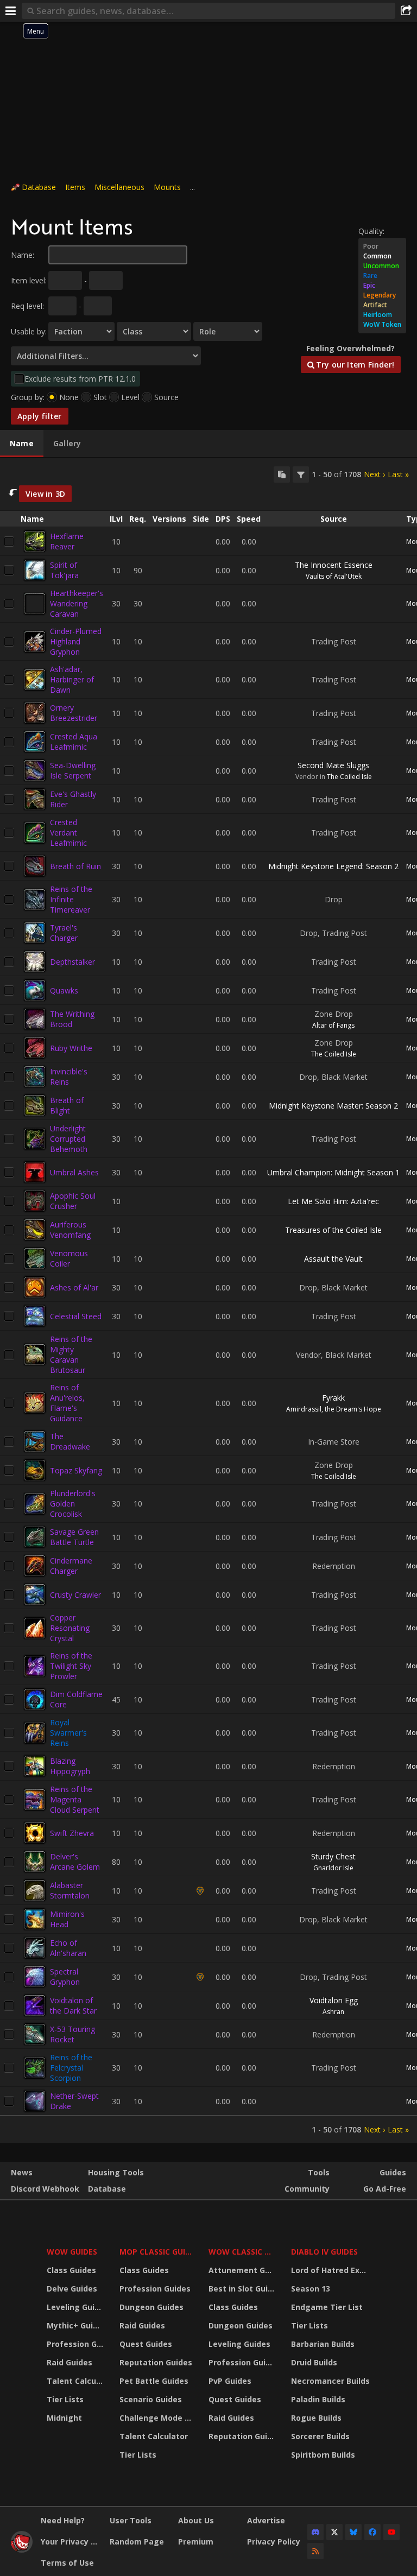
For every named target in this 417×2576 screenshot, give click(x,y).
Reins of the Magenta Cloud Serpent (75, 1799)
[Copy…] (282, 474)
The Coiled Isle (349, 777)
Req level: (27, 306)
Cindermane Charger (71, 1566)
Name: (23, 255)
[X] (334, 2532)
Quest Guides (146, 2344)
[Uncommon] (382, 266)
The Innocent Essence (334, 565)
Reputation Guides (156, 2362)
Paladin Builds (318, 2399)
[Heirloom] (382, 315)
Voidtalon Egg (334, 2000)
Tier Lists (65, 2399)
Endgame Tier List (327, 2307)
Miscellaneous (119, 187)
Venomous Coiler (69, 1258)
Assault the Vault (333, 1259)
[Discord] (315, 2532)
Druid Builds (314, 2362)
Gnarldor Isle (333, 1868)
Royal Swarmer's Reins (68, 1733)
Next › (374, 474)
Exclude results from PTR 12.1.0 (80, 379)
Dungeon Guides (151, 2307)
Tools (319, 2172)
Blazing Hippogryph (70, 1766)
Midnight (64, 2418)
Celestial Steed (76, 1316)
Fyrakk (333, 1398)
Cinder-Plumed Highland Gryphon (76, 641)
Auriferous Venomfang (70, 1230)
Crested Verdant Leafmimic (68, 833)
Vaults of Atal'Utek (334, 576)
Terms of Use (67, 2563)
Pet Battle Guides (154, 2381)
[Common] (382, 256)
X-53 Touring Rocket (72, 2034)
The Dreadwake (70, 1441)
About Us (196, 2520)
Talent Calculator (76, 2381)
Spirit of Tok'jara (64, 570)
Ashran (333, 2012)
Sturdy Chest (333, 1856)
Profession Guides (76, 2344)
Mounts (167, 187)
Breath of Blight (67, 1105)
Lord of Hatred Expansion (332, 2270)
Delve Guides (72, 2289)
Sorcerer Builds (320, 2436)
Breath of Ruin (75, 866)
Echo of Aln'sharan (68, 1948)
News (22, 2172)
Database (39, 187)
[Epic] (382, 286)
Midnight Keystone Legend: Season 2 (333, 866)
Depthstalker (72, 962)
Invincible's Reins (69, 1077)
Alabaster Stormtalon (70, 1890)
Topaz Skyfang (76, 1470)
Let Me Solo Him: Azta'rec (333, 1201)
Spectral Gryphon (65, 1977)
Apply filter (40, 416)
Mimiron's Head (67, 1919)
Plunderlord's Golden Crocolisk (73, 1504)
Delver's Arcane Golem (75, 1862)
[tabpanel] (208, 1301)
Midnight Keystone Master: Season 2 (333, 1106)
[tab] (22, 444)
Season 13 (311, 2289)
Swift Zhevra (72, 1833)
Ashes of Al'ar (74, 1287)
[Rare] (382, 276)
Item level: (29, 280)
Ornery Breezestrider (74, 713)
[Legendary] (382, 295)
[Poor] (382, 246)
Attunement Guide (243, 2270)
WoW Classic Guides (243, 2252)
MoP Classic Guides (157, 2252)
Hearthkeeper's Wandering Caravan (77, 603)
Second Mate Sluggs (333, 765)
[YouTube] (391, 2532)
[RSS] (315, 2551)
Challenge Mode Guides (157, 2418)
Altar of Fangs (333, 1025)
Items (75, 187)
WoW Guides (72, 2252)
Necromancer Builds (330, 2381)
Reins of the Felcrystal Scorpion (71, 2068)
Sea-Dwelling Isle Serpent (73, 770)
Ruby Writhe (71, 1048)
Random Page (137, 2542)
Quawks (64, 990)
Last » (398, 474)
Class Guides (71, 2270)
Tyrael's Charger (64, 933)
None (69, 397)
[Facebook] (372, 2532)
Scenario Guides (151, 2399)
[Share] (406, 11)
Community (307, 2189)
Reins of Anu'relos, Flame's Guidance (67, 1403)
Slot (100, 397)
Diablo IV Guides (324, 2252)
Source (166, 397)
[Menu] (11, 11)
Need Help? (63, 2520)
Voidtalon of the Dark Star (73, 2005)
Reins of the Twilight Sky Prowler (71, 1666)
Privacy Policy (274, 2542)
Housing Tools (116, 2172)
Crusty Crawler (75, 1595)
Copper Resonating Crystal (70, 1628)
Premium (196, 2542)
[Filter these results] (301, 474)
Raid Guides (69, 2362)
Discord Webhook (45, 2189)
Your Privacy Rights (71, 2542)
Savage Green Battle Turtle (74, 1537)
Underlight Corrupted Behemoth (69, 1139)
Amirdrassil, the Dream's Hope (334, 1409)
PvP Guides (230, 2381)
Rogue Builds (316, 2418)
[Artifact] (382, 305)
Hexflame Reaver (67, 541)
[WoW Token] (382, 325)
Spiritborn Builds (323, 2455)
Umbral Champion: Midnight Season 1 (333, 1172)
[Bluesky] (353, 2532)
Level (130, 397)
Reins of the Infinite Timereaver (71, 899)
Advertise (266, 2520)
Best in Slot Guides (243, 2289)
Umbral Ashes (74, 1172)
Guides (393, 2172)
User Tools (131, 2520)
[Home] (22, 2550)
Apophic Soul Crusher (73, 1201)
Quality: (371, 231)
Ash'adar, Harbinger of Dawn (72, 679)
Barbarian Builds (323, 2344)
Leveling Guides (76, 2307)
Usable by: (29, 331)
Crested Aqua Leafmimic (74, 742)
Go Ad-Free (385, 2189)
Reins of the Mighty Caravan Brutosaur (71, 1355)
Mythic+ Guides (76, 2325)
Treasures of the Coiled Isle (333, 1230)
